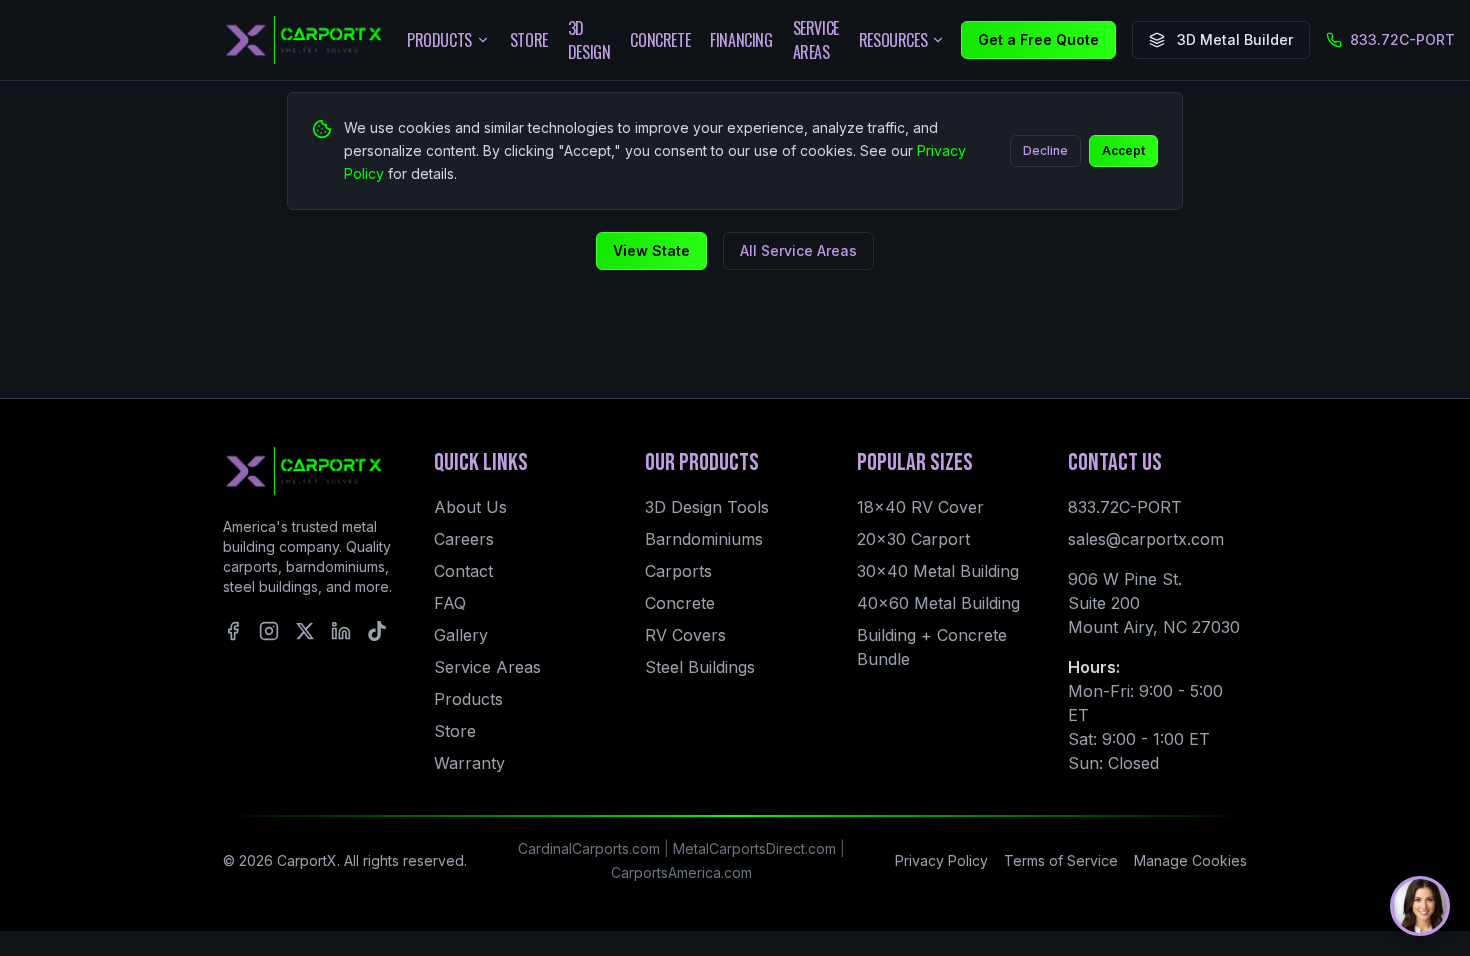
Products (439, 40)
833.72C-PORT (1402, 39)
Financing (741, 40)
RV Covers (685, 635)
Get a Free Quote (1038, 39)
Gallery (461, 635)
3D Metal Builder (1235, 39)
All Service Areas (798, 250)
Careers (464, 539)
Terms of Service (1061, 860)
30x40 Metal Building (938, 571)
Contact (463, 571)
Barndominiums (704, 539)
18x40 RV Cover (920, 507)
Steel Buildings (700, 667)
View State (651, 250)
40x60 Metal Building (938, 603)
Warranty (469, 763)
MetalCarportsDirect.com (754, 848)
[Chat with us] (1420, 906)
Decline (1045, 150)
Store (529, 40)
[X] (305, 631)
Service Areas (816, 40)
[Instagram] (269, 631)
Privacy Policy (941, 860)
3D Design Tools (707, 507)
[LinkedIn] (341, 631)
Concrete (660, 40)
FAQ (450, 603)
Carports (678, 571)
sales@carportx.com (1146, 539)
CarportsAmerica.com (681, 872)
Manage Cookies (1190, 860)
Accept (1123, 150)
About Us (470, 507)
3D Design (589, 40)
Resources (893, 40)
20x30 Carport (913, 539)
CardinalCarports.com (589, 848)
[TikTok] (377, 631)
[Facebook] (233, 631)
